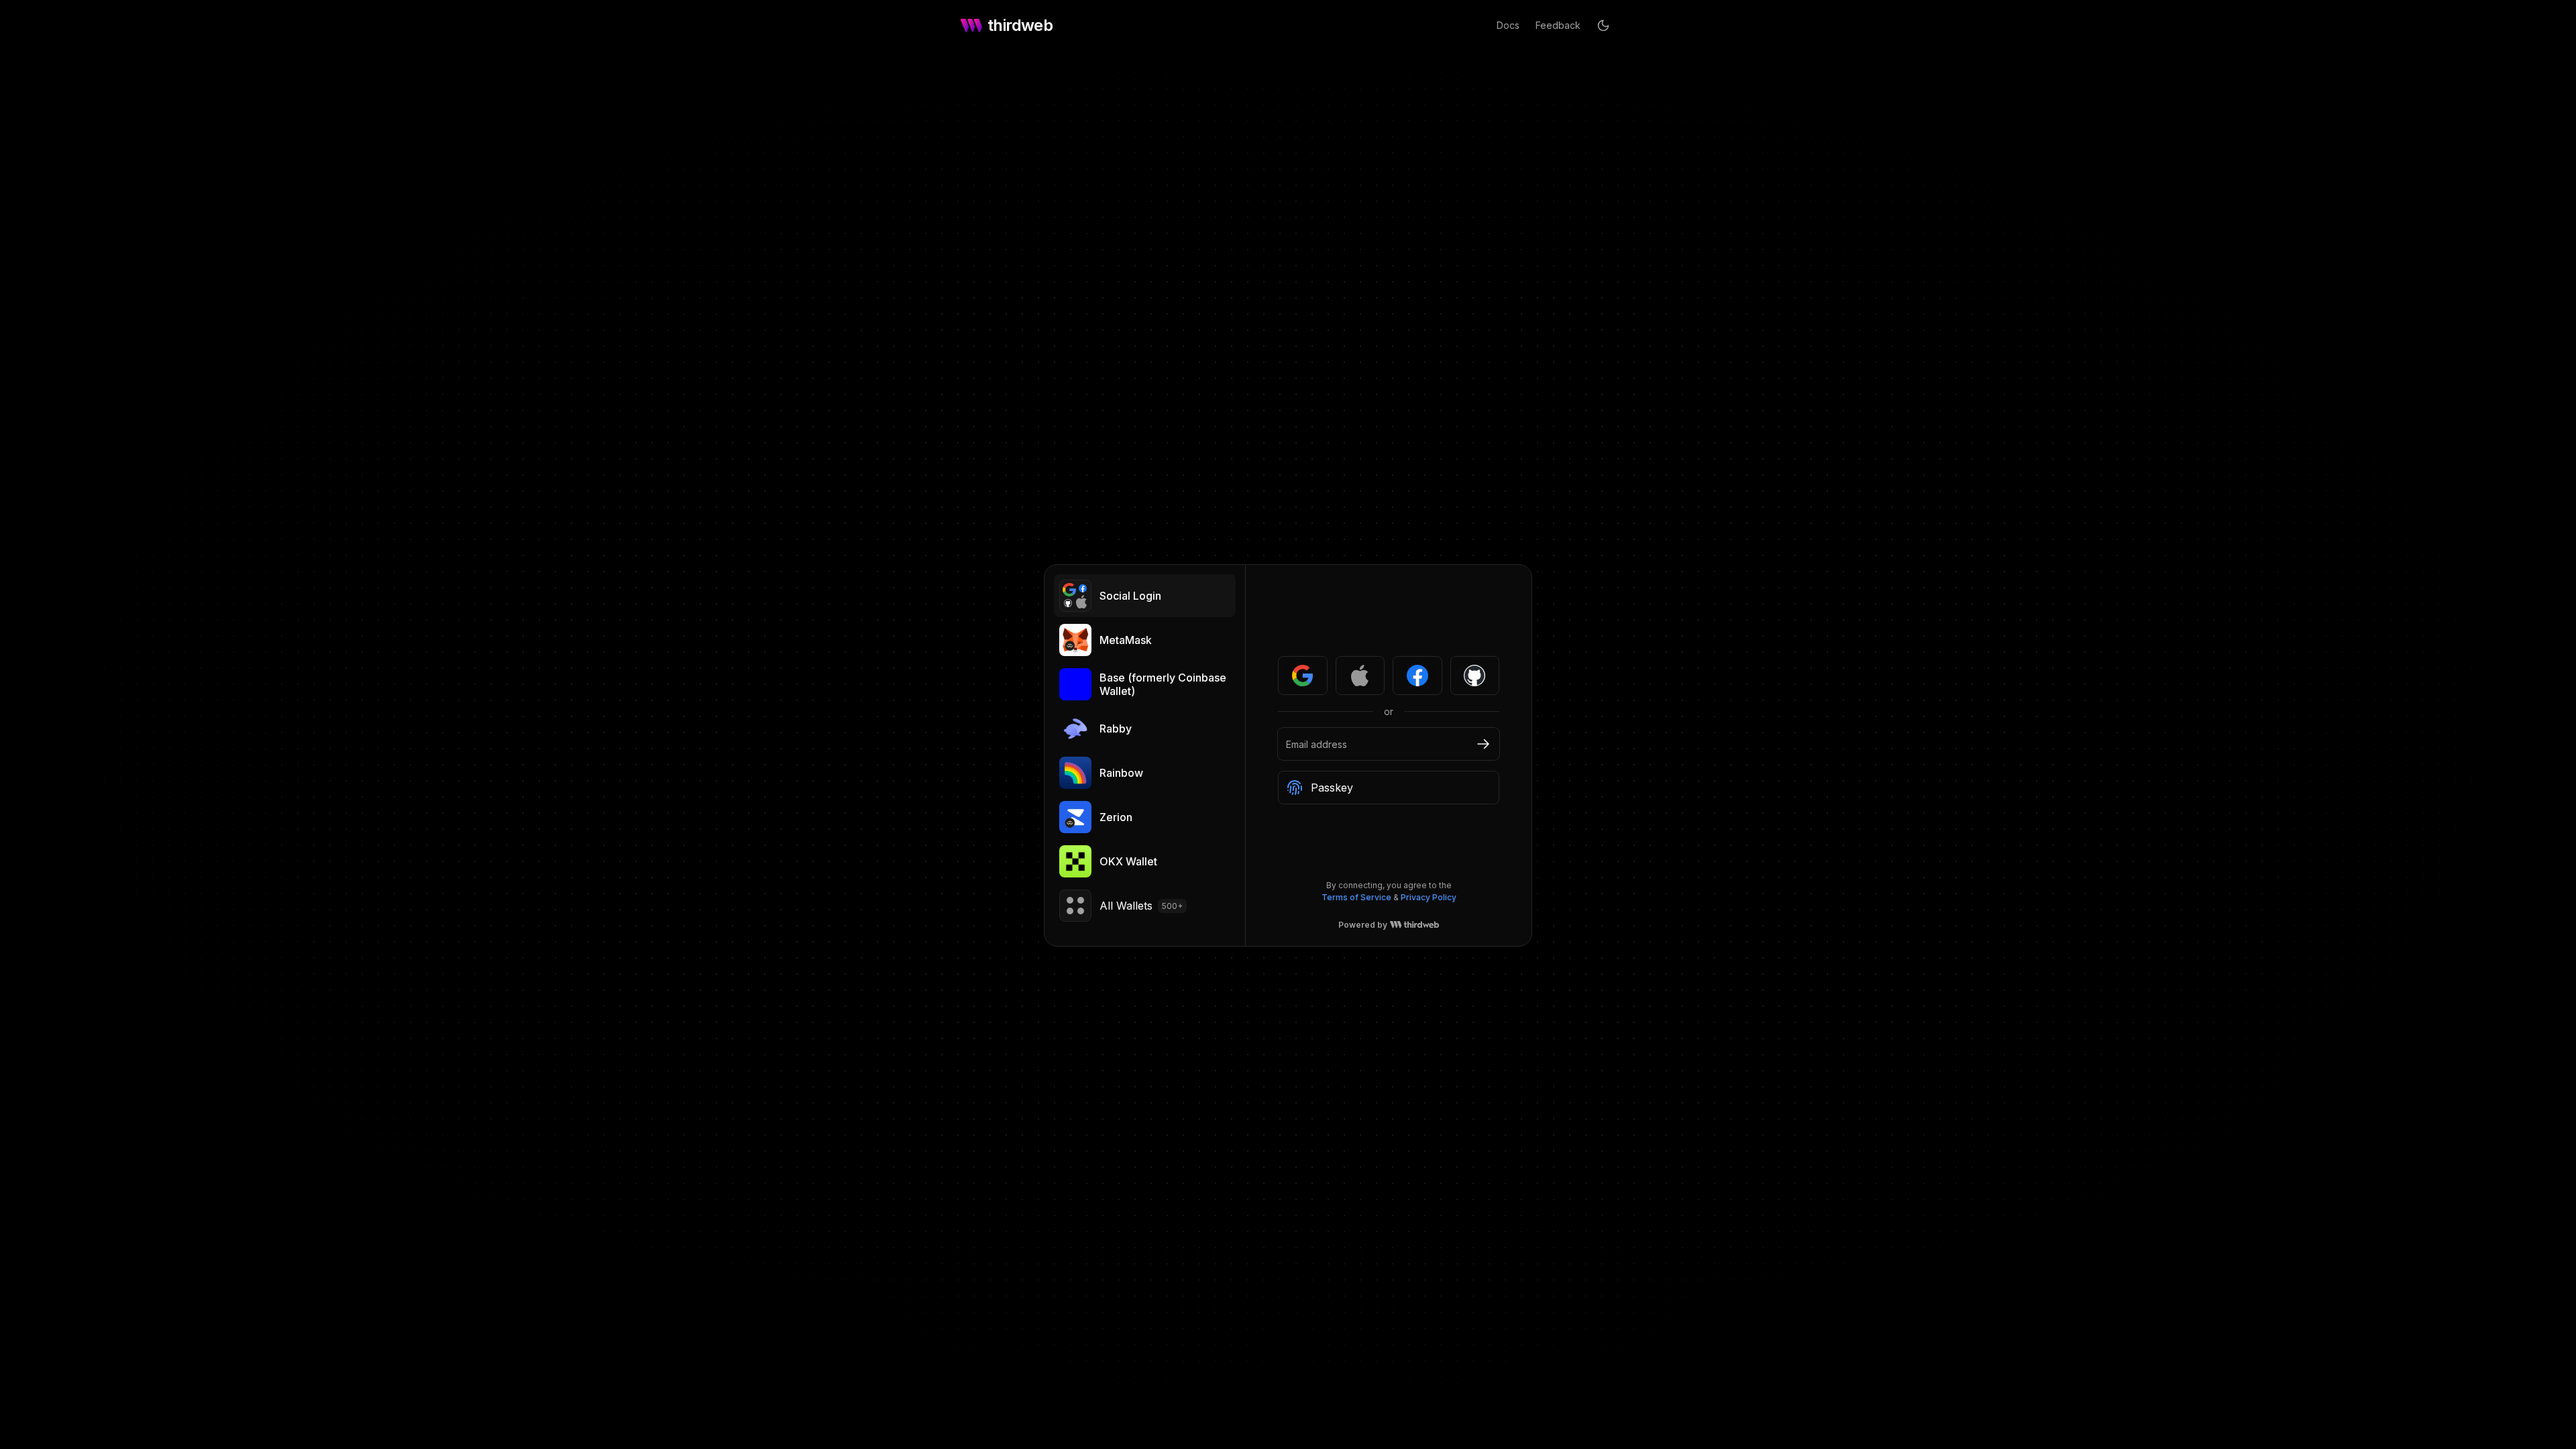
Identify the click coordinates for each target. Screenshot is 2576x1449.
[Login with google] (1303, 676)
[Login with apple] (1360, 676)
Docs (1508, 25)
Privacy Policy (1429, 897)
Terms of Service (1356, 897)
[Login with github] (1475, 676)
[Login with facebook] (1417, 676)
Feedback (1558, 25)
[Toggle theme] (1603, 25)
